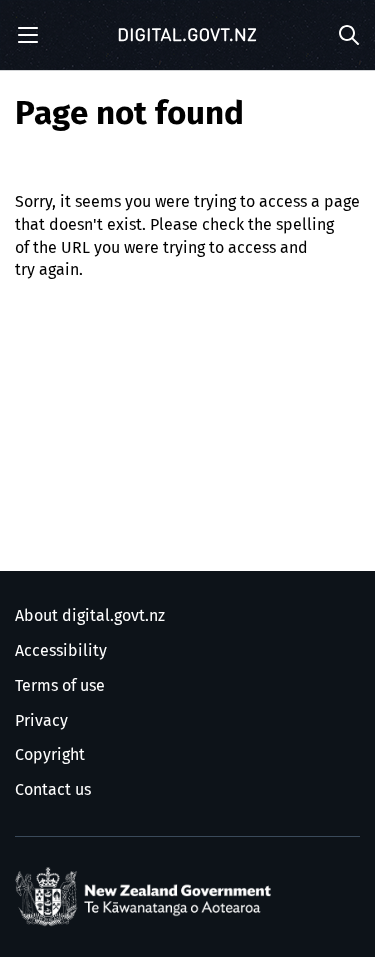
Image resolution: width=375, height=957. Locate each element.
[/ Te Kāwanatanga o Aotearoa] (147, 897)
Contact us (53, 790)
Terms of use (60, 686)
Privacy (41, 721)
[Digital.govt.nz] (188, 35)
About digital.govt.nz (90, 616)
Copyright (50, 755)
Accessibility (61, 651)
